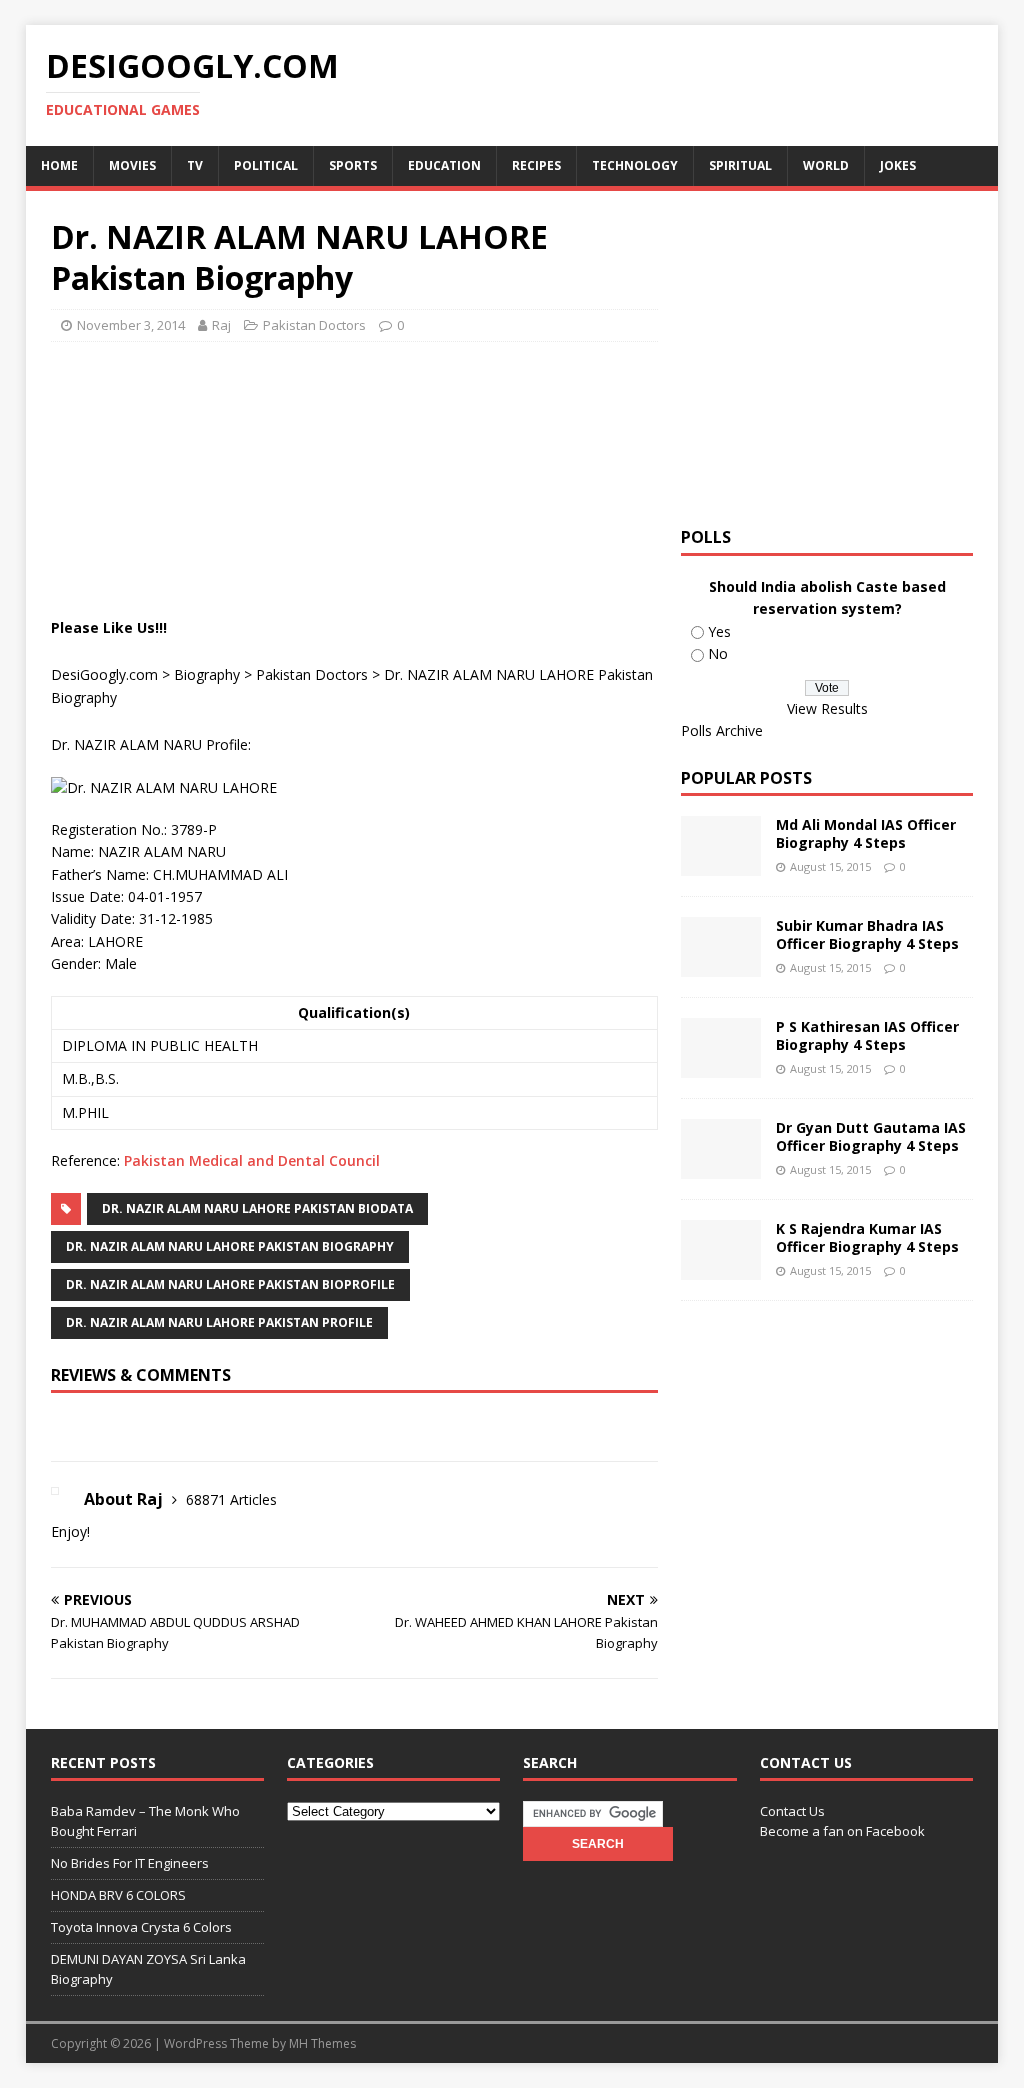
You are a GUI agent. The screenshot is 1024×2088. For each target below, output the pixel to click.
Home (59, 165)
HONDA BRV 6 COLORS (118, 1895)
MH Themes (322, 2043)
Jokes (898, 165)
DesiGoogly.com (104, 674)
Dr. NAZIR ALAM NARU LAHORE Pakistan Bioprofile (230, 1284)
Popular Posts (746, 778)
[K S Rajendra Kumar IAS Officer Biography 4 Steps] (721, 1268)
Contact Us (792, 1811)
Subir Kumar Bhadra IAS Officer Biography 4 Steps (867, 934)
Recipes (536, 165)
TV (195, 165)
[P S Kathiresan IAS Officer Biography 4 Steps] (721, 1066)
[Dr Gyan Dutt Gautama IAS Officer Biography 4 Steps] (721, 1167)
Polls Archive (722, 730)
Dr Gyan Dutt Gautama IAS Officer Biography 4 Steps (871, 1136)
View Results (827, 708)
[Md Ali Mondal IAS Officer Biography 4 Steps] (721, 864)
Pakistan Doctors (314, 325)
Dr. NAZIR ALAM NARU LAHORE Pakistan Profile (219, 1322)
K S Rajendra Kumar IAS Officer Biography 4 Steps (867, 1237)
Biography (207, 674)
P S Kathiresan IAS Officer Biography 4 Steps (867, 1035)
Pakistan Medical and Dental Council (252, 1160)
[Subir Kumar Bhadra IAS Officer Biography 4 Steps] (721, 965)
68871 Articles (231, 1499)
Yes (719, 631)
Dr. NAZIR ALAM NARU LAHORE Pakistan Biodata (257, 1208)
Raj (221, 325)
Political (266, 165)
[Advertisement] (415, 407)
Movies (132, 165)
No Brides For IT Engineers (130, 1863)
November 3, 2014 (131, 325)
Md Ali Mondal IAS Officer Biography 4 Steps (866, 833)
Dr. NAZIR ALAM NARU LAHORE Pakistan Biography (230, 1246)
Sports (353, 165)
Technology (635, 165)
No (718, 653)
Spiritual (740, 165)
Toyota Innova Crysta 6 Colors (141, 1927)
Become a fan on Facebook (842, 1831)
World (826, 165)
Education (444, 165)
